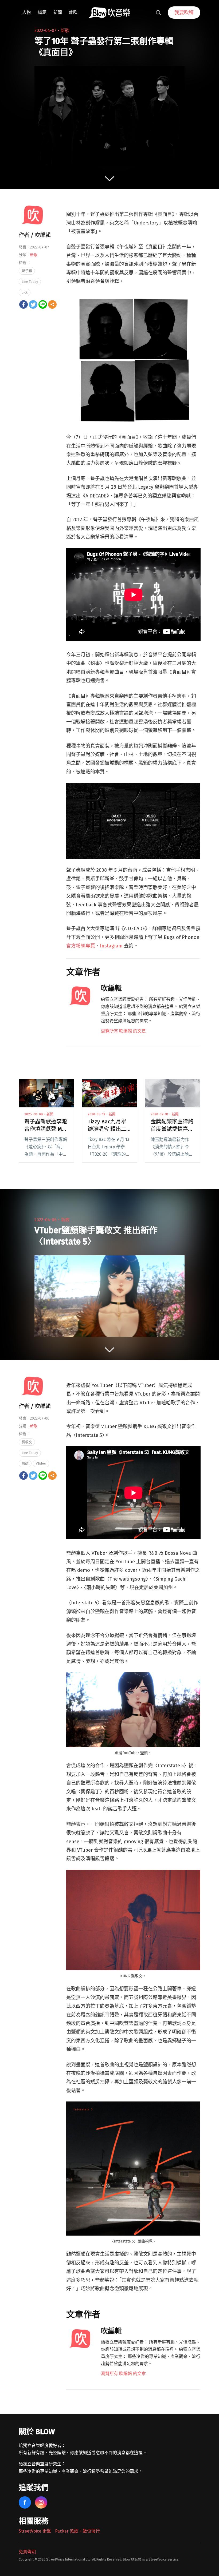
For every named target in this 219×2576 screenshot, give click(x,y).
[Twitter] (33, 304)
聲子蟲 (27, 271)
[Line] (43, 304)
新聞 (58, 12)
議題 (42, 12)
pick (25, 292)
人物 (26, 12)
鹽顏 (25, 1463)
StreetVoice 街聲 (35, 2531)
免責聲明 (27, 2552)
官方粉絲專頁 (81, 946)
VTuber (41, 1463)
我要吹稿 (184, 13)
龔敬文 (27, 1442)
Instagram (111, 946)
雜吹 (73, 12)
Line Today (30, 282)
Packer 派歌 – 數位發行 (77, 2531)
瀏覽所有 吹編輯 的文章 (123, 1031)
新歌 (65, 31)
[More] (52, 304)
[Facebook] (24, 304)
